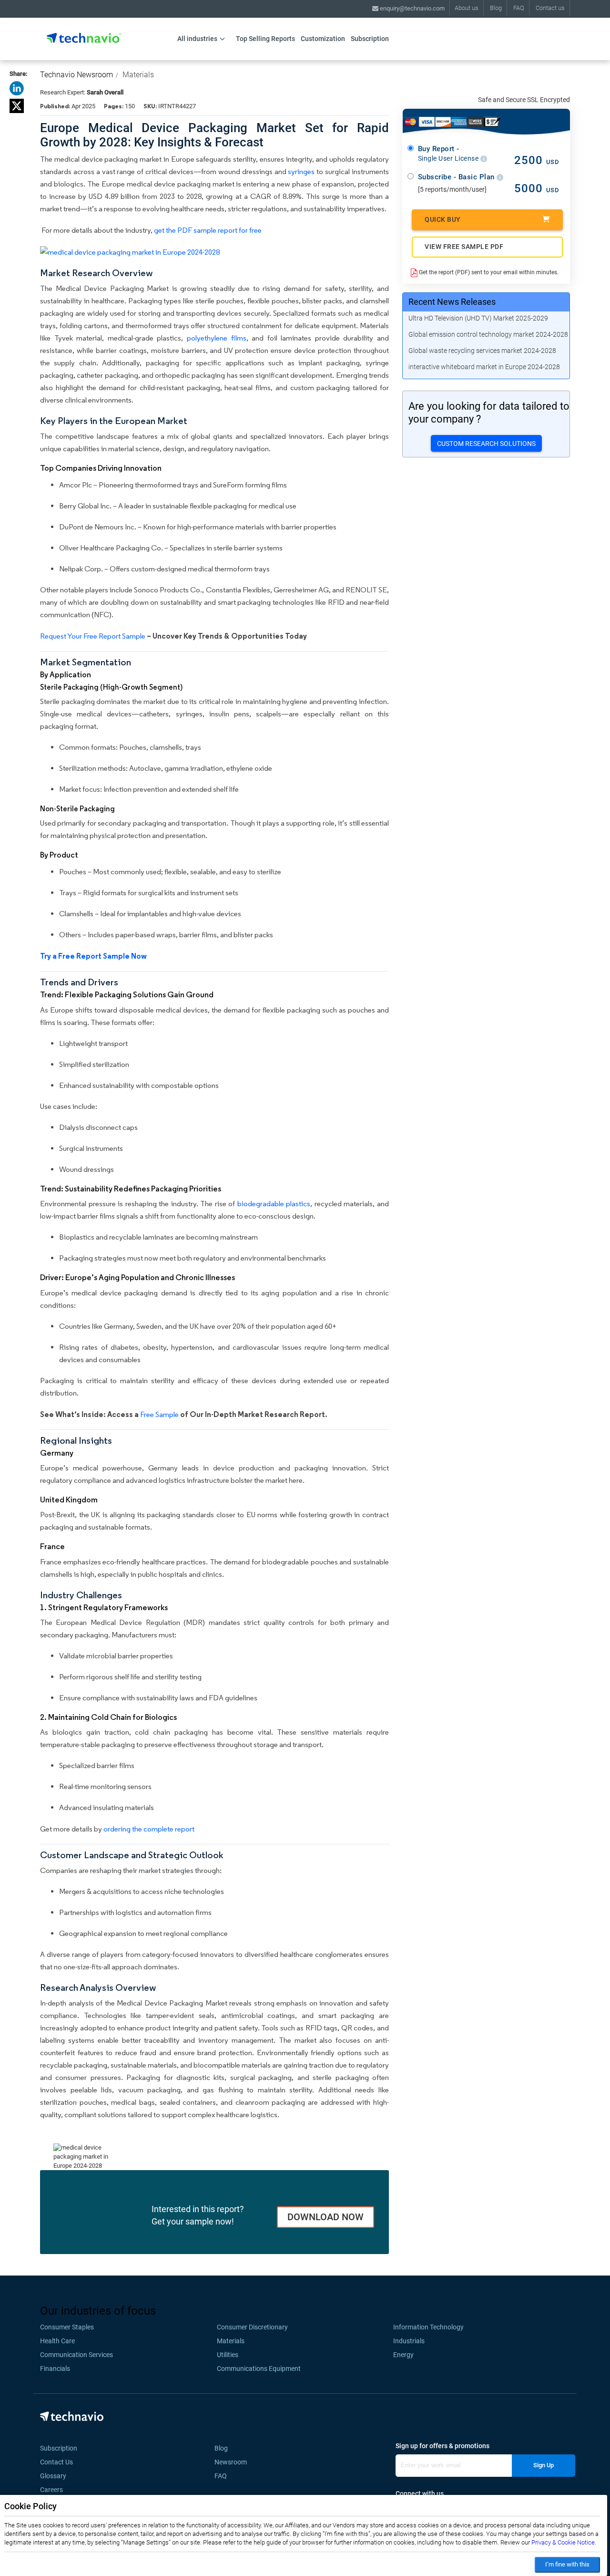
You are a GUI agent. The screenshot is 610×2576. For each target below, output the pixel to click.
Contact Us (56, 2462)
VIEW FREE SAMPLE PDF (464, 247)
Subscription (370, 39)
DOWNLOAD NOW (325, 2217)
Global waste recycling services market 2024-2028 (482, 351)
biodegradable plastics (274, 1204)
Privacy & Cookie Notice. (564, 2542)
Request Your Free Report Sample (93, 636)
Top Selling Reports (265, 39)
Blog (496, 8)
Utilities (228, 2355)
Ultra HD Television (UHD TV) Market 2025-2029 (478, 318)
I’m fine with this (567, 2564)
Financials (55, 2369)
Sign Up (544, 2465)
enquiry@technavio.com (412, 8)
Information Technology (428, 2327)
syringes (301, 171)
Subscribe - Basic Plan (457, 177)
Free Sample (159, 1414)
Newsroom (234, 2462)
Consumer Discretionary (252, 2327)
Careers (51, 2490)
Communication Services (76, 2355)
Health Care (57, 2341)
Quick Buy (443, 219)
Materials (138, 75)
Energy (403, 2355)
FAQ (519, 8)
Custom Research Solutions (486, 444)
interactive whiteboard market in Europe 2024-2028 (484, 367)
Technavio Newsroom (76, 75)
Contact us (550, 8)
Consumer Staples (67, 2327)
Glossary (53, 2476)
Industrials (409, 2341)
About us (467, 8)
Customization (323, 39)
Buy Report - (449, 154)
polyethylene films (217, 338)
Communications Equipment (259, 2369)
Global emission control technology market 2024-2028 (488, 334)
